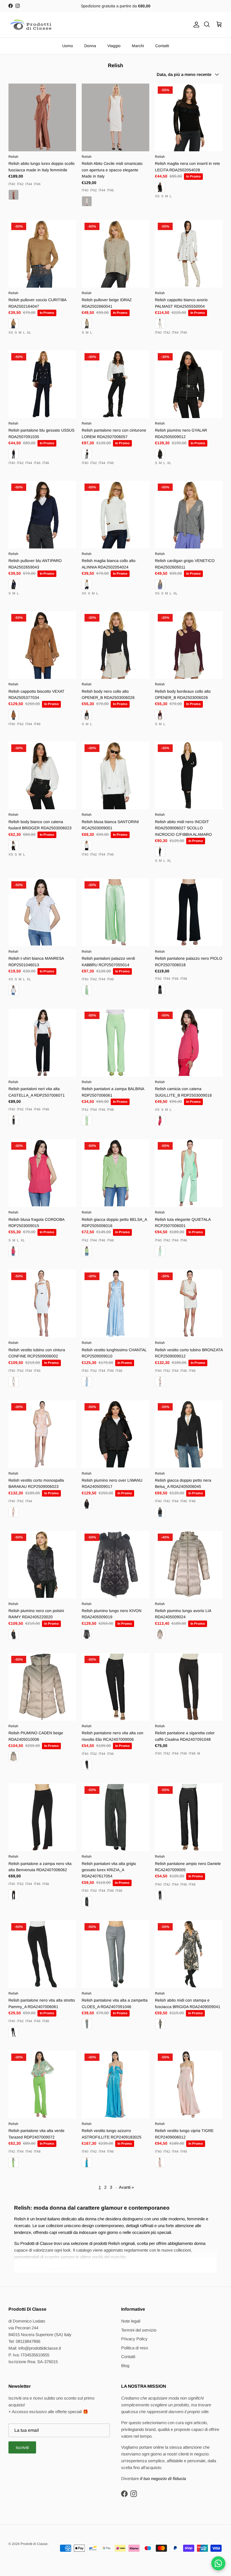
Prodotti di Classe (34, 2544)
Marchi (138, 46)
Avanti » (126, 2187)
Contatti (162, 46)
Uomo (68, 46)
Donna (90, 46)
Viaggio (114, 46)
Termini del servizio (139, 2330)
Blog (125, 2366)
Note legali (131, 2321)
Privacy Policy (134, 2339)
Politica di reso (135, 2348)
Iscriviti (22, 2447)
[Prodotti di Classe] (31, 25)
